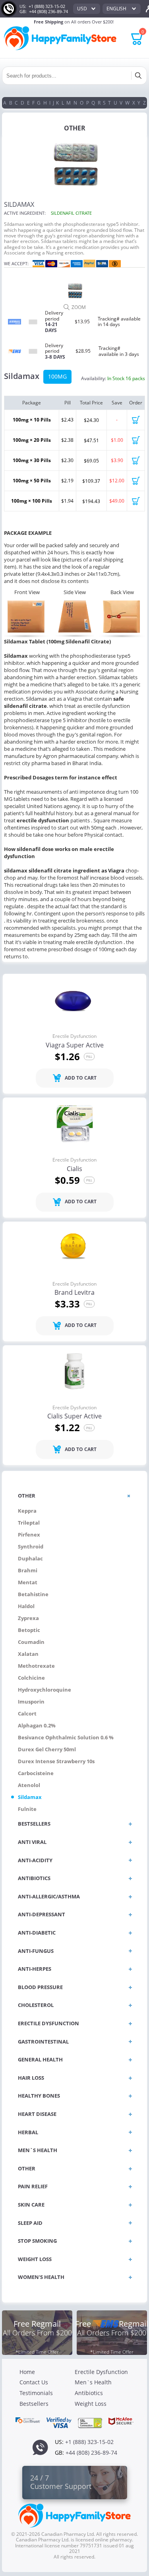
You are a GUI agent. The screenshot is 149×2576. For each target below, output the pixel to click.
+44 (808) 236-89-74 (48, 11)
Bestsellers (34, 2404)
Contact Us (34, 2382)
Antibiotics (89, 2393)
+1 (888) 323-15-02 (47, 6)
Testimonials (36, 2393)
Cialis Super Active (74, 1416)
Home (27, 2372)
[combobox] (87, 9)
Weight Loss (91, 2404)
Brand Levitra (74, 1293)
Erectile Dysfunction (74, 1036)
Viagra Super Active (75, 1045)
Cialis (74, 1169)
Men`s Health (93, 2382)
